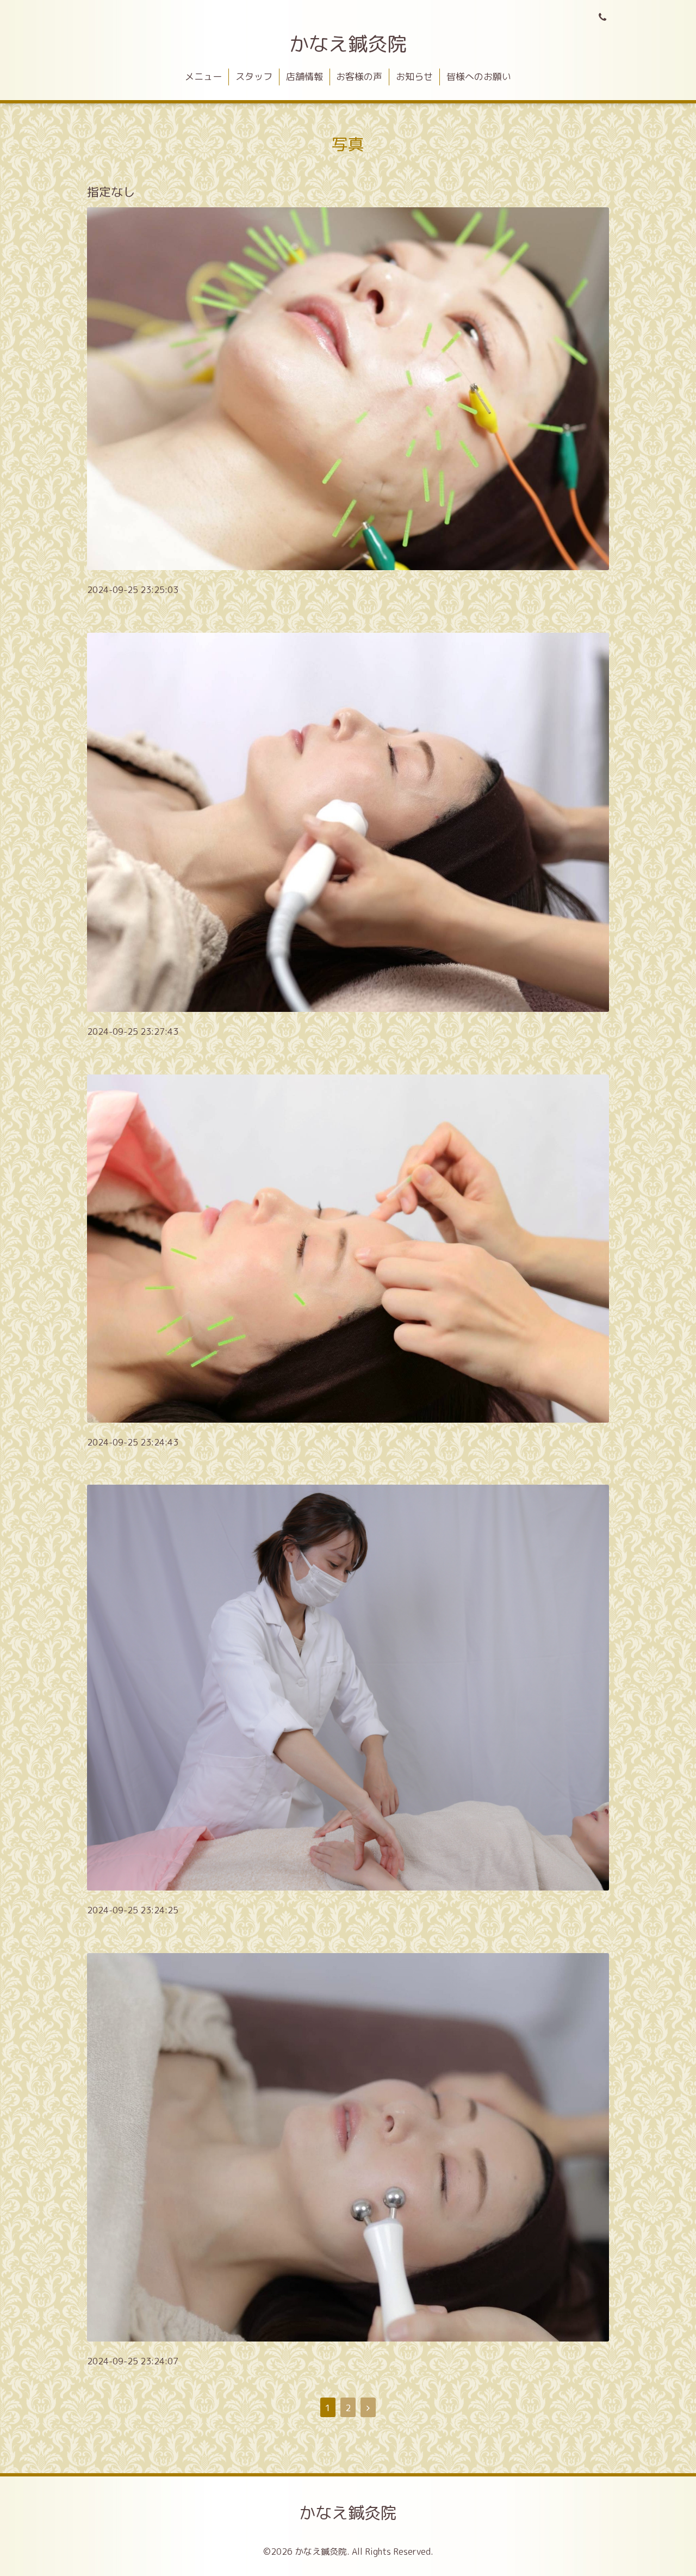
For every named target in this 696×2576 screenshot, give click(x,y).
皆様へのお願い (479, 76)
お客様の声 (359, 76)
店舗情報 (304, 76)
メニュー (203, 76)
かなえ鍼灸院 (348, 44)
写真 (348, 144)
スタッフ (254, 76)
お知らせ (414, 76)
